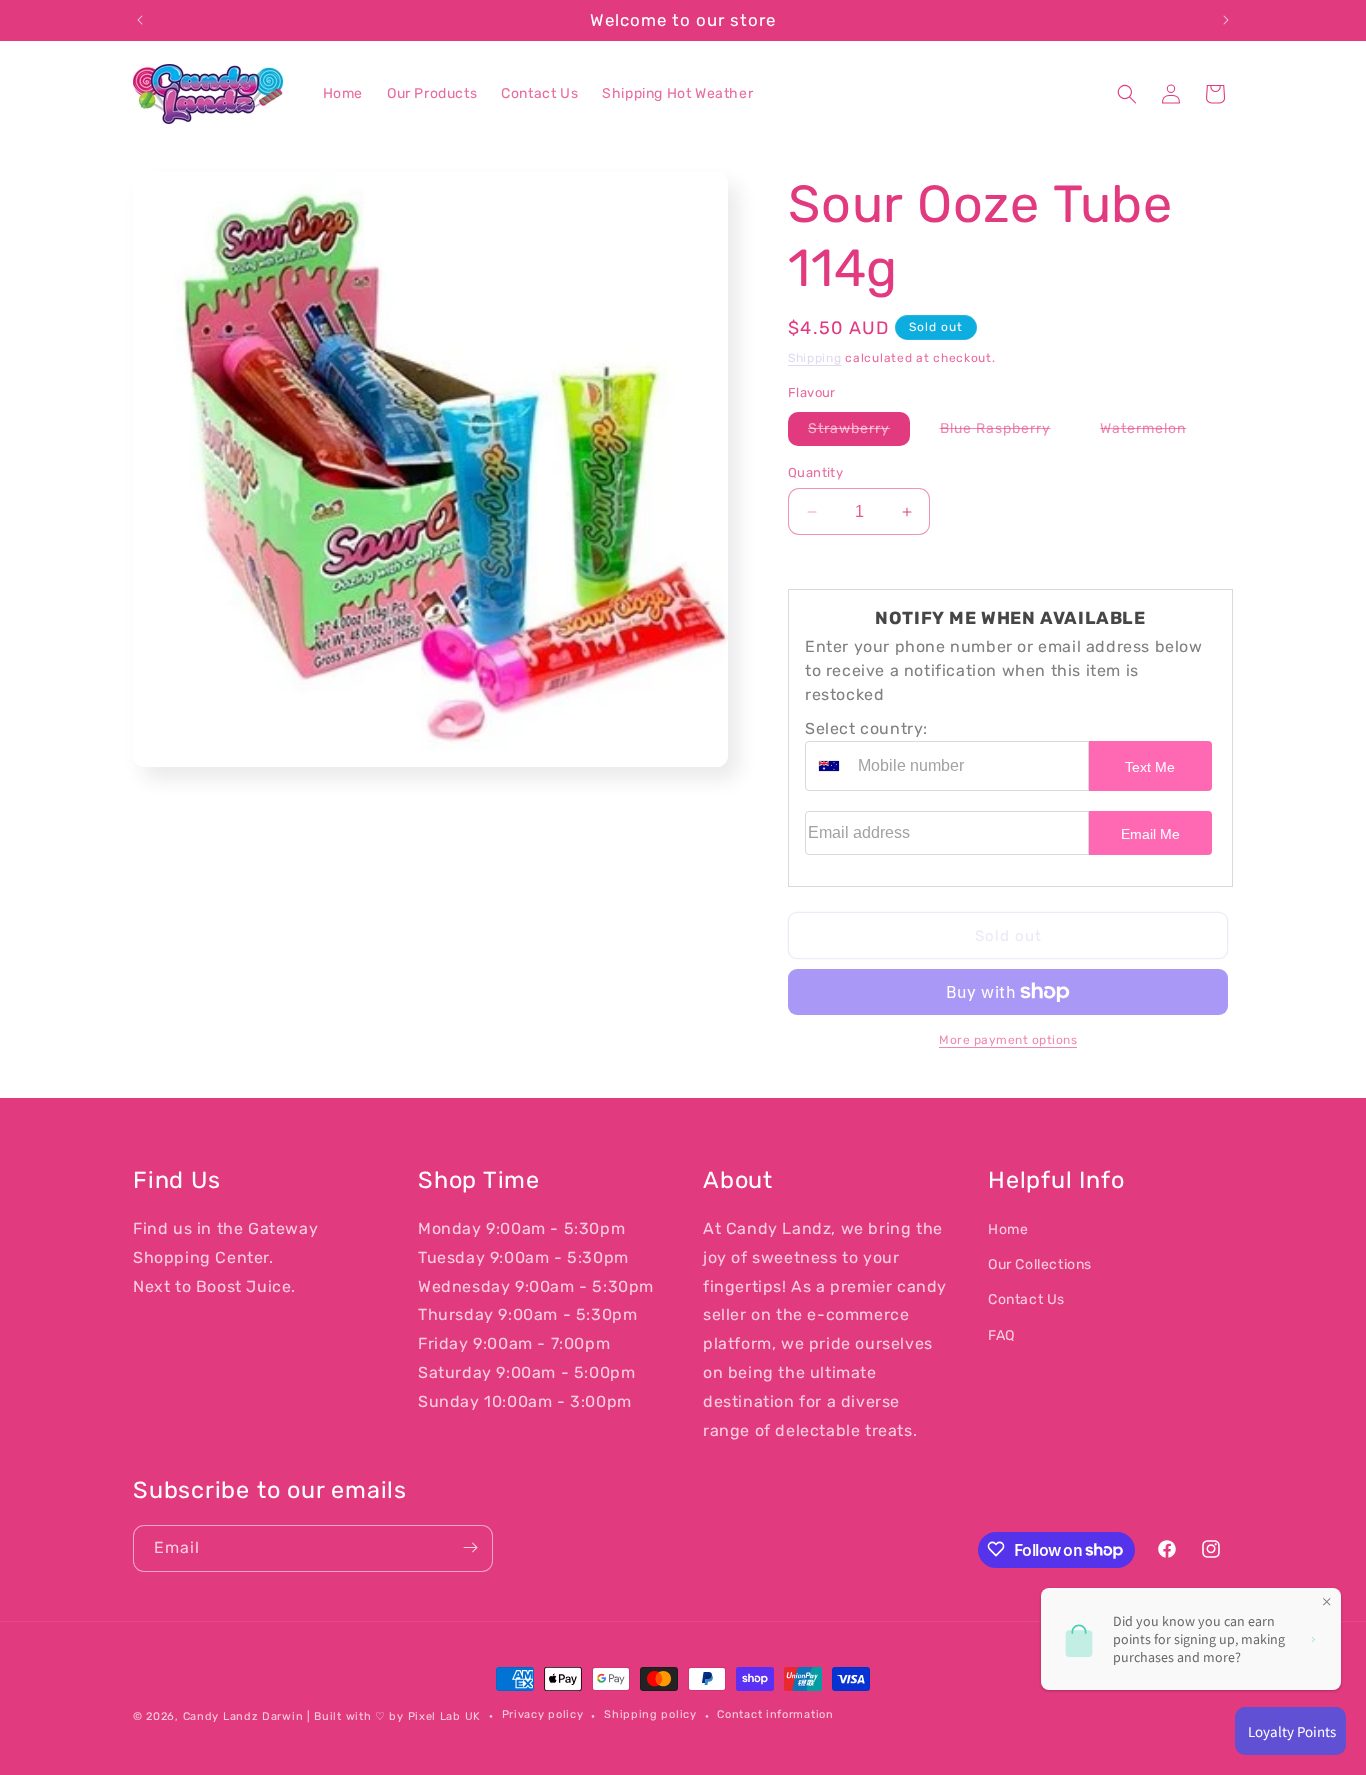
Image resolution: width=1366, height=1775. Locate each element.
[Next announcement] (1226, 20)
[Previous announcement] (140, 20)
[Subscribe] (470, 1547)
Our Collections (1040, 1264)
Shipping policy (650, 1715)
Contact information (775, 1715)
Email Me (1150, 834)
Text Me (1150, 767)
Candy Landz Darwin (243, 1716)
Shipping (815, 358)
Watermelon (1153, 432)
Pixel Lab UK (444, 1716)
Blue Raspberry (1005, 432)
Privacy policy (543, 1715)
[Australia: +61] (829, 766)
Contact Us (1026, 1300)
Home (1008, 1229)
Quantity (815, 472)
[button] (1127, 94)
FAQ (1001, 1335)
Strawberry (859, 432)
